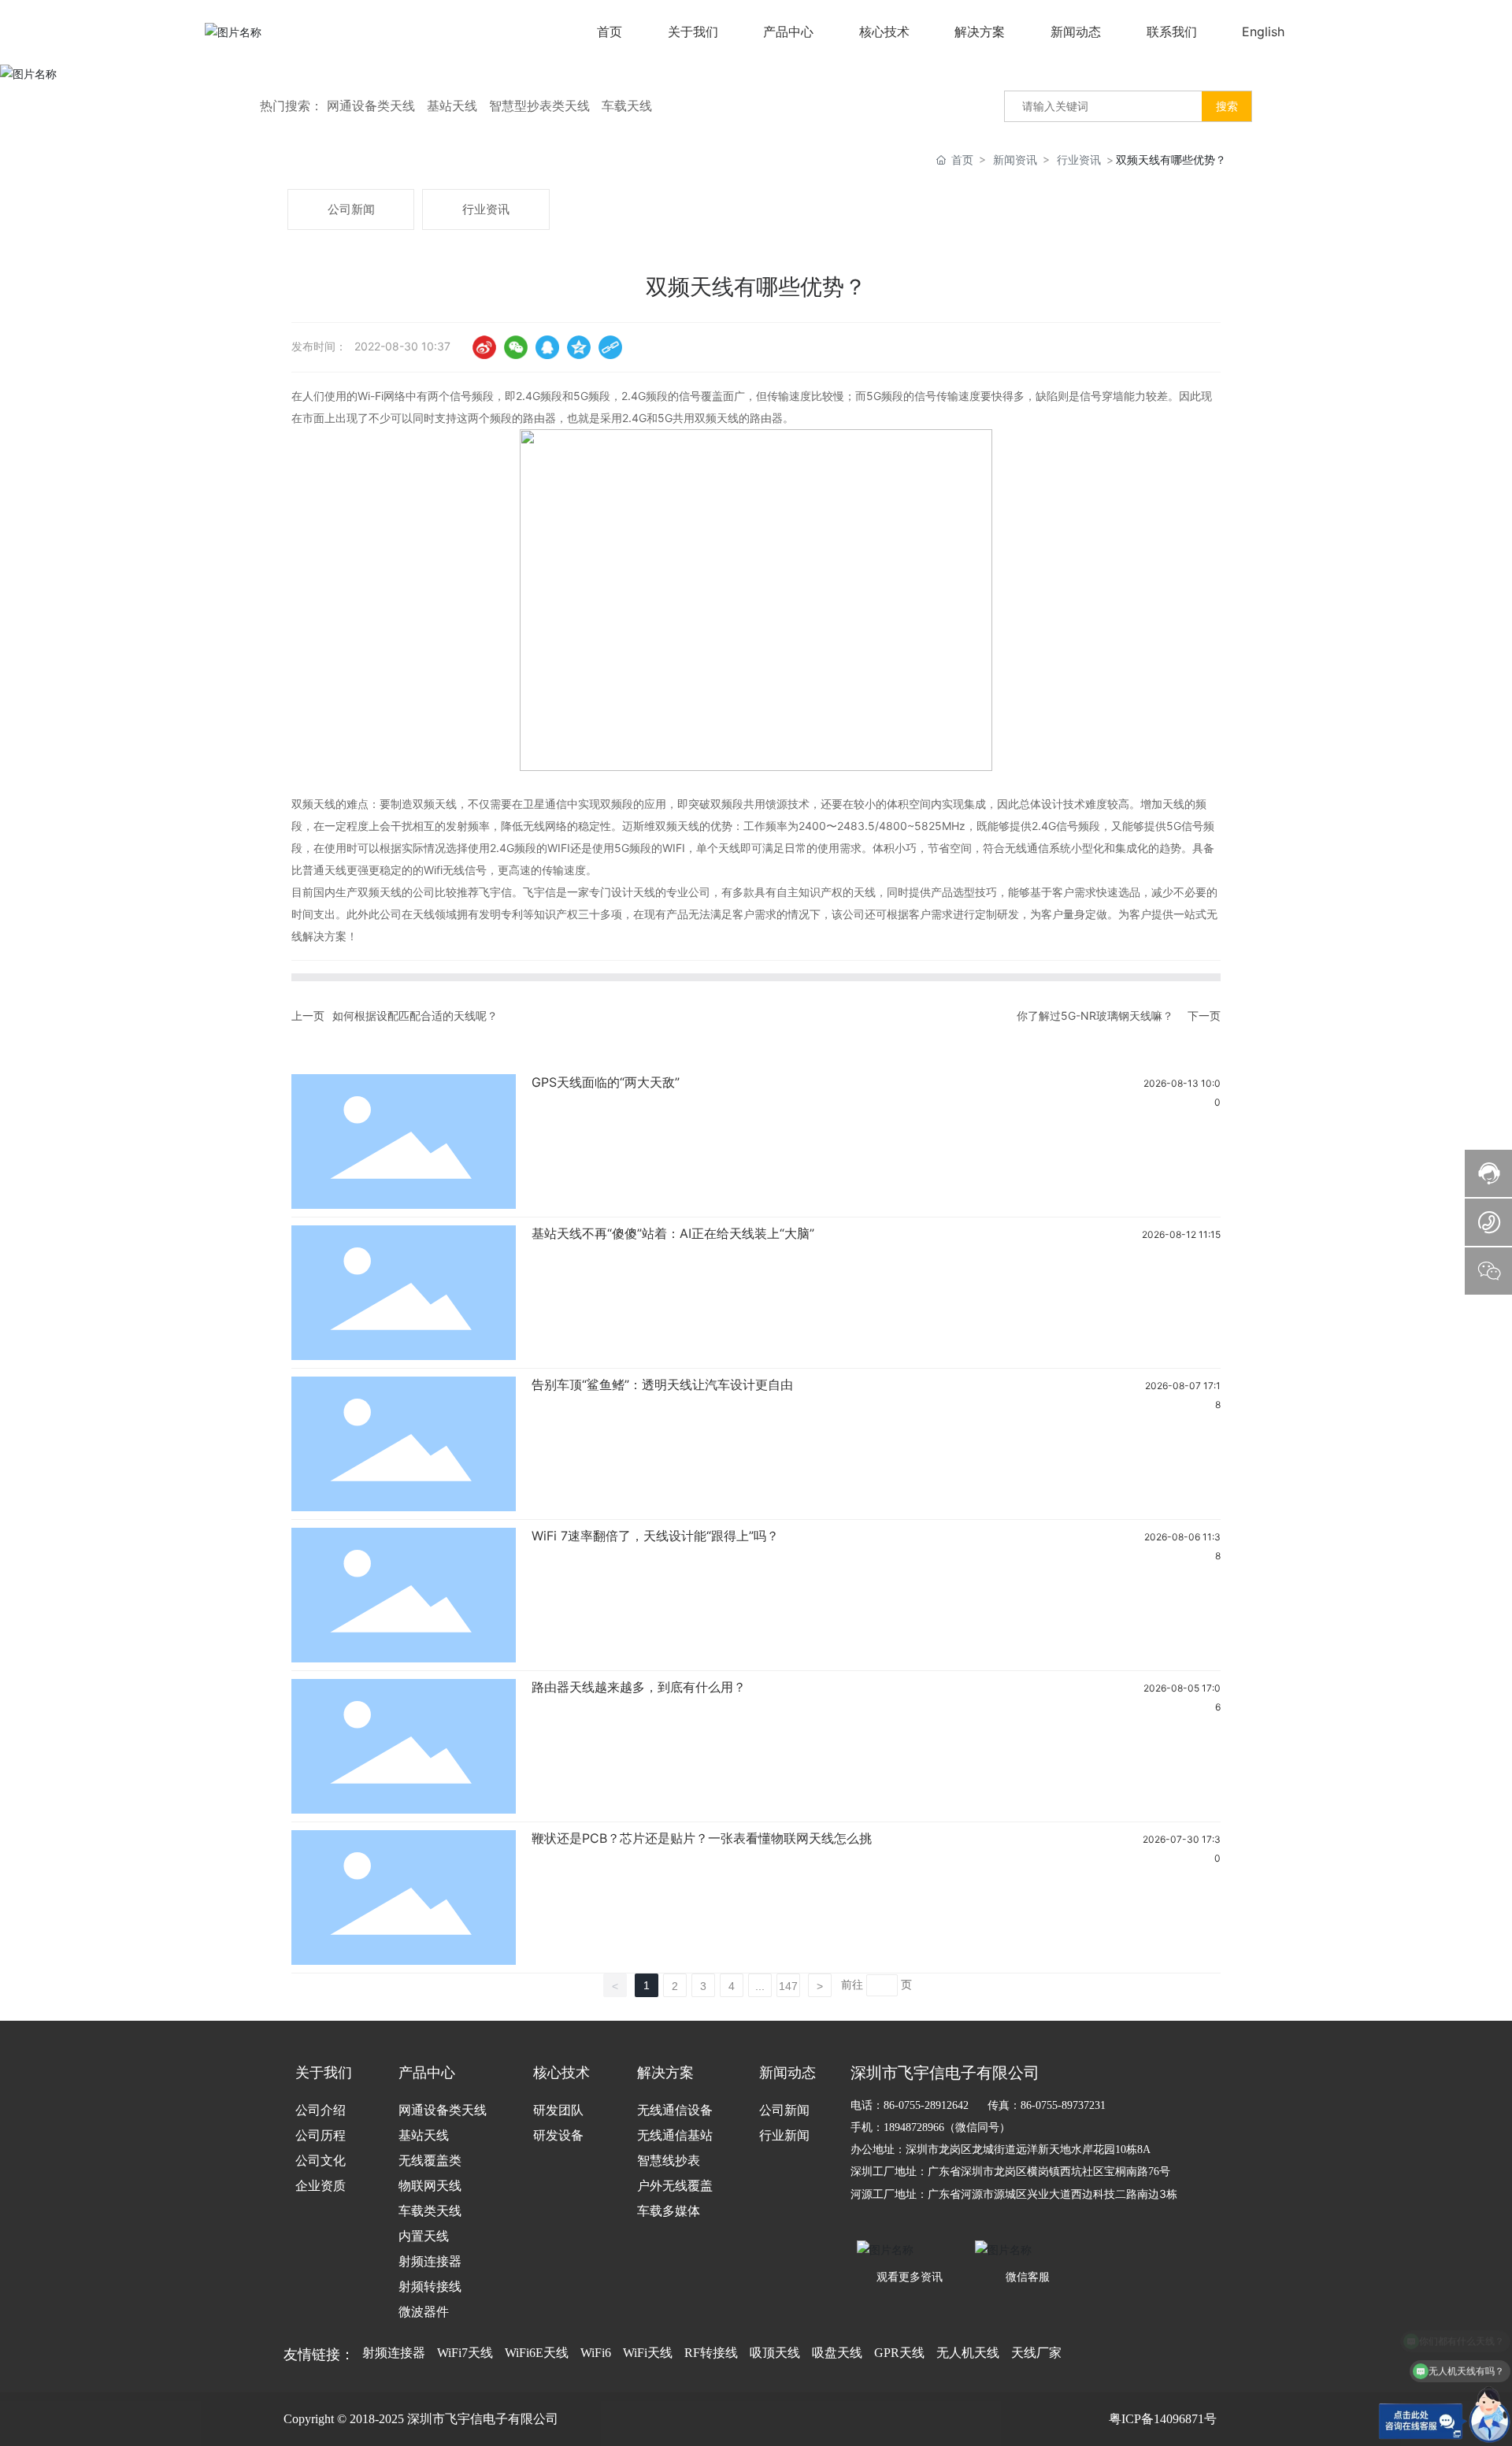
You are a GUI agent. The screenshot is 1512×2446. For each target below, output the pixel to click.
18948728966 (914, 2127)
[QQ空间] (579, 347)
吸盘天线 (837, 2353)
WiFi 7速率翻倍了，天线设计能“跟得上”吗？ (655, 1536)
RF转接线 (711, 2353)
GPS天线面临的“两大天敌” (606, 1082)
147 (788, 1986)
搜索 (1227, 106)
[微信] (516, 347)
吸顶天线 (775, 2353)
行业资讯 (1079, 159)
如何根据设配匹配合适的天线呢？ (415, 1015)
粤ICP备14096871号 (1163, 2419)
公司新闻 (351, 209)
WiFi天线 (648, 2353)
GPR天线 (899, 2353)
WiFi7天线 (465, 2353)
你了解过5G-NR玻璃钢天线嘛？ (1095, 1015)
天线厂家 (1036, 2353)
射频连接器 (394, 2353)
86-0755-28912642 (926, 2105)
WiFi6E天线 (537, 2353)
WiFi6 (596, 2353)
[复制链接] (610, 347)
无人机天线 (968, 2353)
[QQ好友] (547, 347)
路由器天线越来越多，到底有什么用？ (639, 1687)
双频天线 (435, 804)
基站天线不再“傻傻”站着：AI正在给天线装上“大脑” (673, 1233)
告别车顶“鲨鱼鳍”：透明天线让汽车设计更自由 (662, 1384)
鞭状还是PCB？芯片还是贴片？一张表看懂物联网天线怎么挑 (702, 1838)
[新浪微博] (484, 347)
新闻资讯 (1015, 159)
